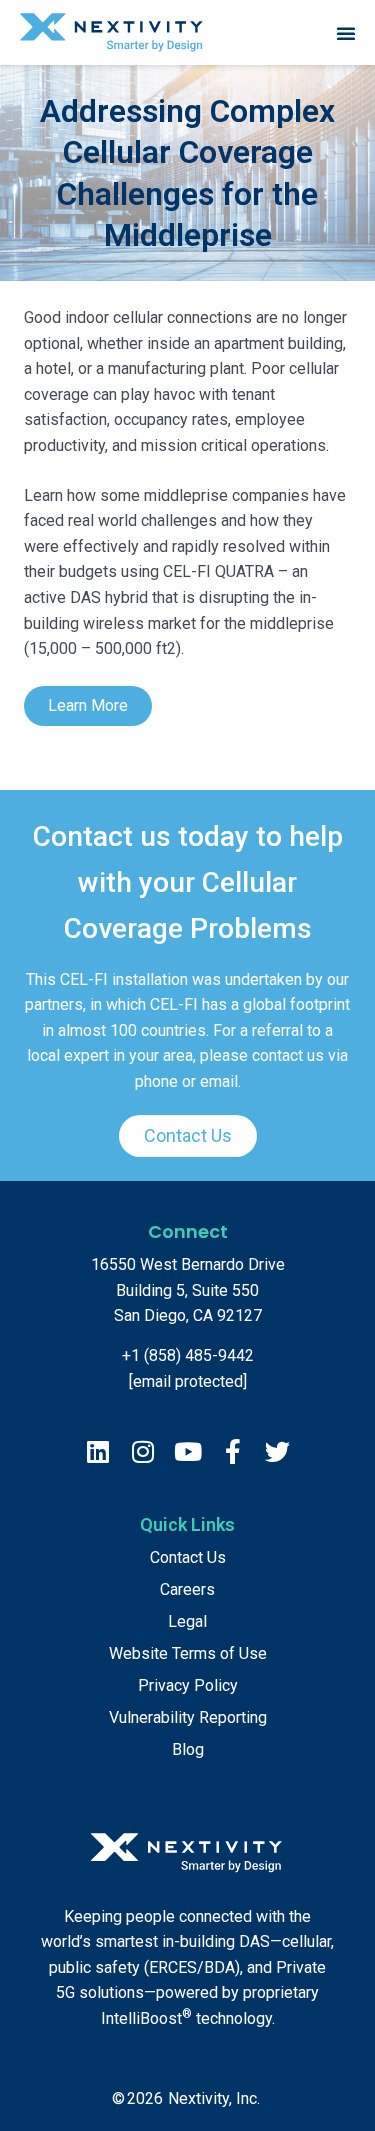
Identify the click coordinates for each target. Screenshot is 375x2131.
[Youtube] (187, 1451)
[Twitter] (277, 1451)
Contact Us (188, 1557)
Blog (188, 1749)
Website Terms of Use (188, 1653)
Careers (187, 1589)
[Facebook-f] (232, 1451)
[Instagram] (142, 1451)
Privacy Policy (188, 1685)
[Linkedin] (97, 1451)
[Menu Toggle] (346, 33)
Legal (187, 1621)
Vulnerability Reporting (188, 1717)
